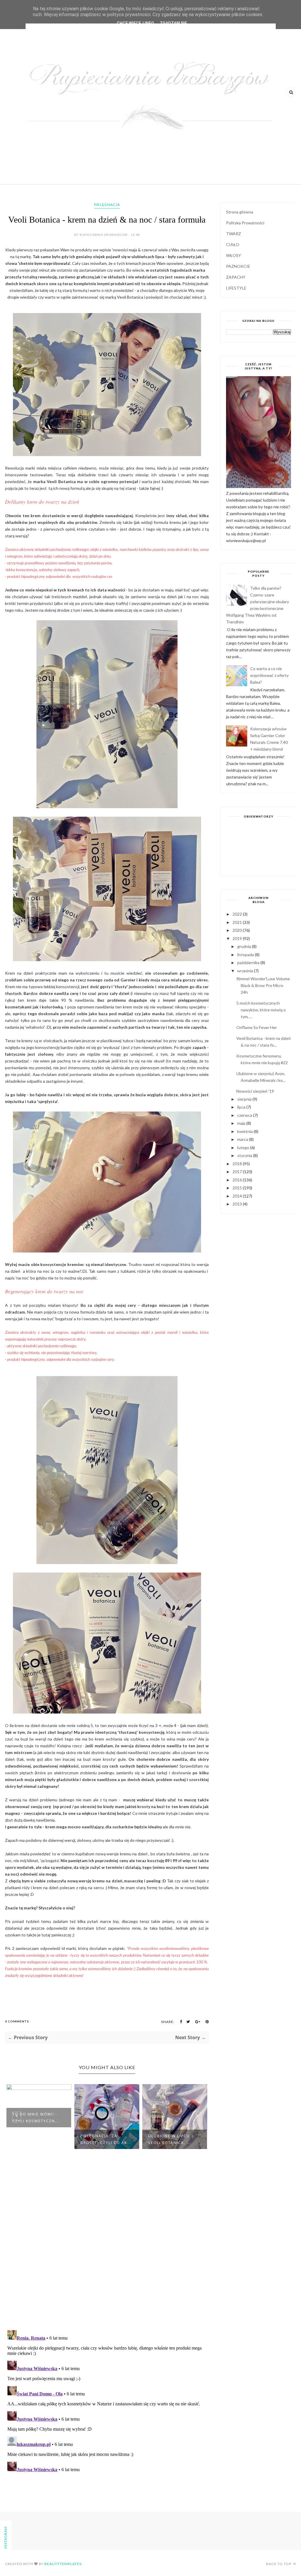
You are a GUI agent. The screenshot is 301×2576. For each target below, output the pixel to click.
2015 (238, 1188)
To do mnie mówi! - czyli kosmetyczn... (36, 2118)
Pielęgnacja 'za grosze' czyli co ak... (106, 2139)
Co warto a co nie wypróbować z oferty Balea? (269, 675)
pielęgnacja (107, 205)
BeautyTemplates (63, 2564)
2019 (238, 938)
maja (242, 1123)
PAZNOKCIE (238, 266)
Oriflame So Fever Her (257, 1027)
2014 (238, 1196)
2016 (238, 1180)
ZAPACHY (236, 277)
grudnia (245, 946)
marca (243, 1139)
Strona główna (240, 212)
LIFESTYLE (236, 288)
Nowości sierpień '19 (255, 1091)
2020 (238, 930)
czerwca (245, 1115)
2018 (238, 1164)
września (246, 971)
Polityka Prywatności (245, 223)
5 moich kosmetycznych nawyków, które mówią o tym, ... (261, 1010)
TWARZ (234, 234)
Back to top (279, 2564)
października (249, 962)
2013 (238, 1204)
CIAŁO (233, 244)
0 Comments (17, 2021)
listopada (246, 955)
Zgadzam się (173, 23)
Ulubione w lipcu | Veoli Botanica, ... (171, 2139)
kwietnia (245, 1131)
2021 (238, 922)
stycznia (245, 1155)
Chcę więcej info (135, 23)
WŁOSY (234, 255)
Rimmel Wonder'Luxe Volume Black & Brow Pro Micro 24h (263, 985)
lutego (244, 1147)
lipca (242, 1107)
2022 (238, 914)
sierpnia (245, 1099)
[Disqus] (107, 2249)
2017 (238, 1172)
